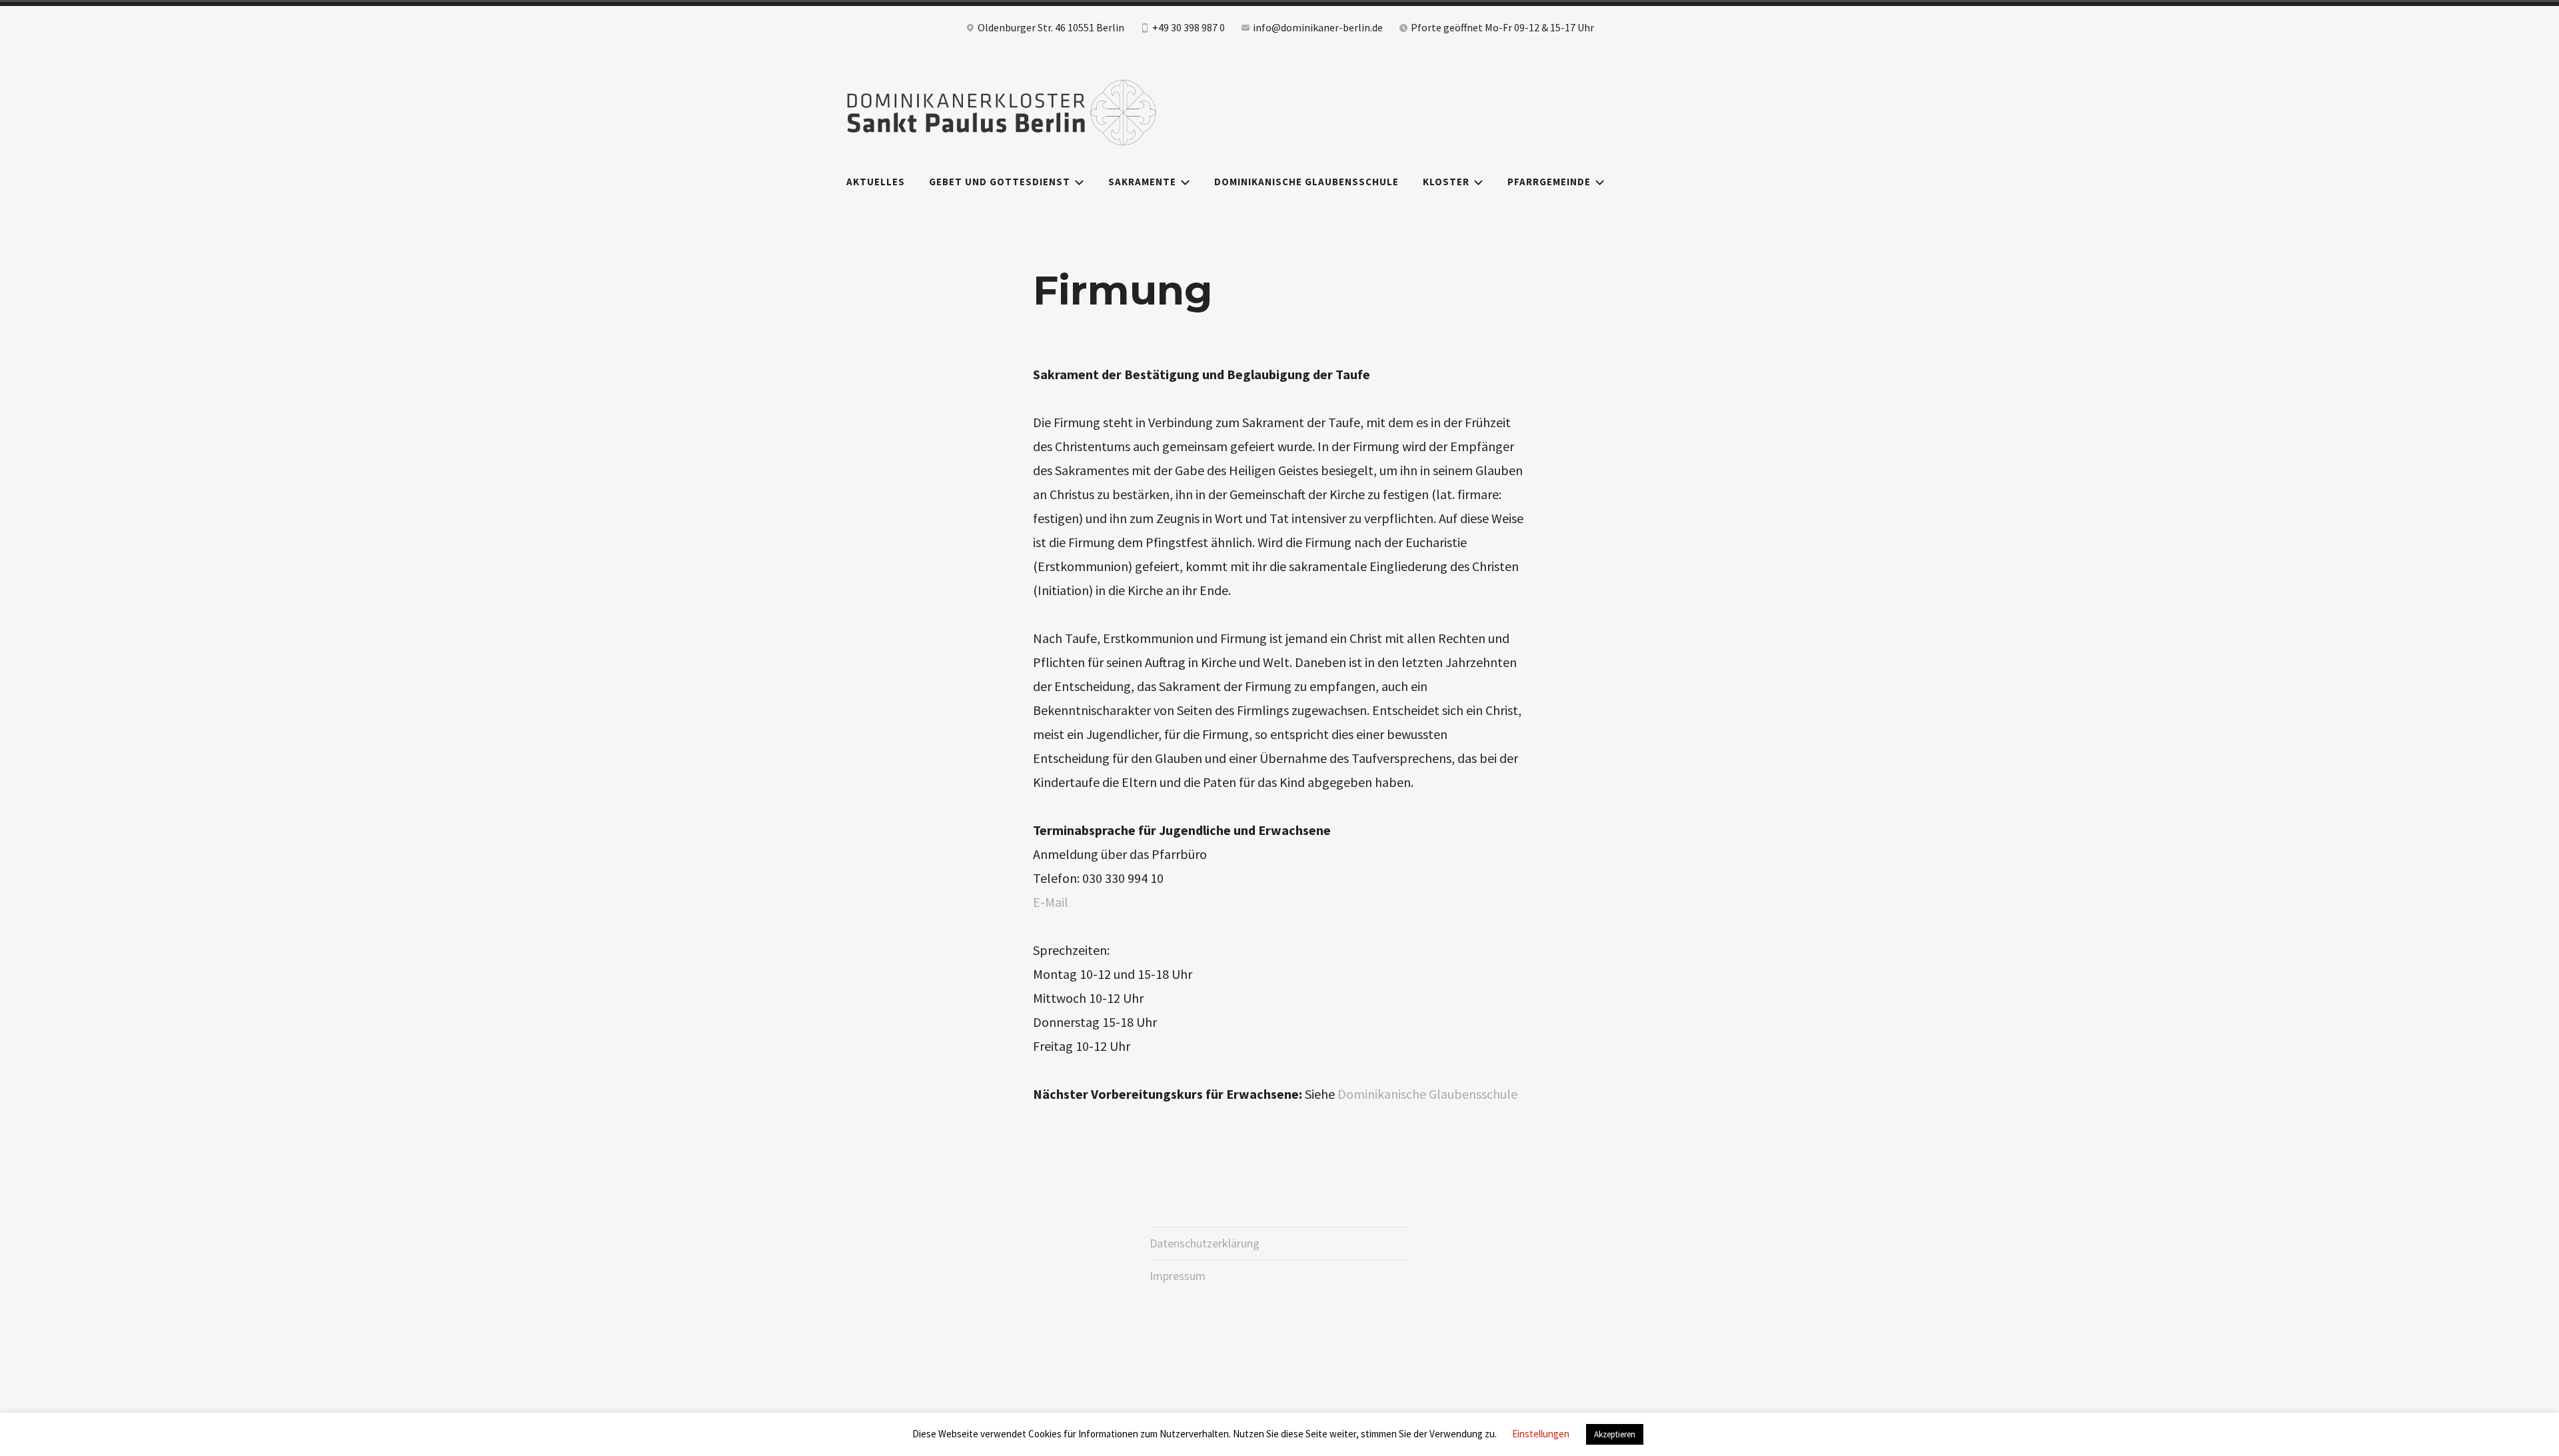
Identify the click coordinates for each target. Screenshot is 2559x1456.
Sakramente (1142, 182)
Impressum (1178, 1276)
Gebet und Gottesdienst (1000, 182)
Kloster (1446, 182)
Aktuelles (876, 182)
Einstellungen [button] (1541, 1434)
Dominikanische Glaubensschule (1306, 182)
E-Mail (1051, 902)
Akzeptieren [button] (1615, 1434)
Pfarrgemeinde (1549, 182)
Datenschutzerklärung (1205, 1243)
